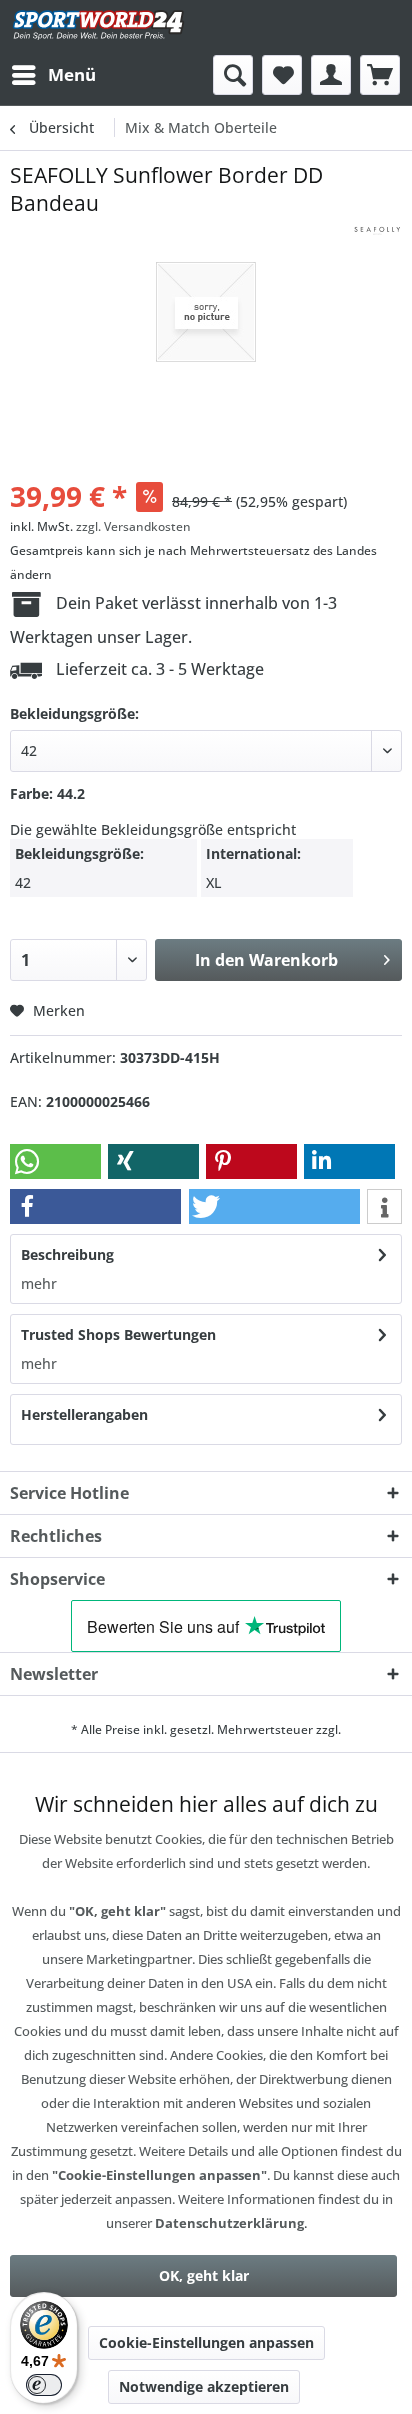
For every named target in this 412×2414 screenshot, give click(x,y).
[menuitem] (53, 75)
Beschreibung (67, 1254)
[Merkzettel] (282, 75)
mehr (39, 1283)
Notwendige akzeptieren (204, 2386)
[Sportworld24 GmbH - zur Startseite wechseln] (98, 27)
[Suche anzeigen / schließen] (233, 75)
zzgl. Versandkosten (133, 526)
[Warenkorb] (380, 75)
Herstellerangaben (84, 1414)
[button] (55, 1161)
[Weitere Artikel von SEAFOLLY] (377, 234)
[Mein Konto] (331, 75)
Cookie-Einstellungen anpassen (206, 2342)
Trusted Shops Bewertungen (118, 1334)
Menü (72, 74)
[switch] (44, 2385)
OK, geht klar (204, 2275)
